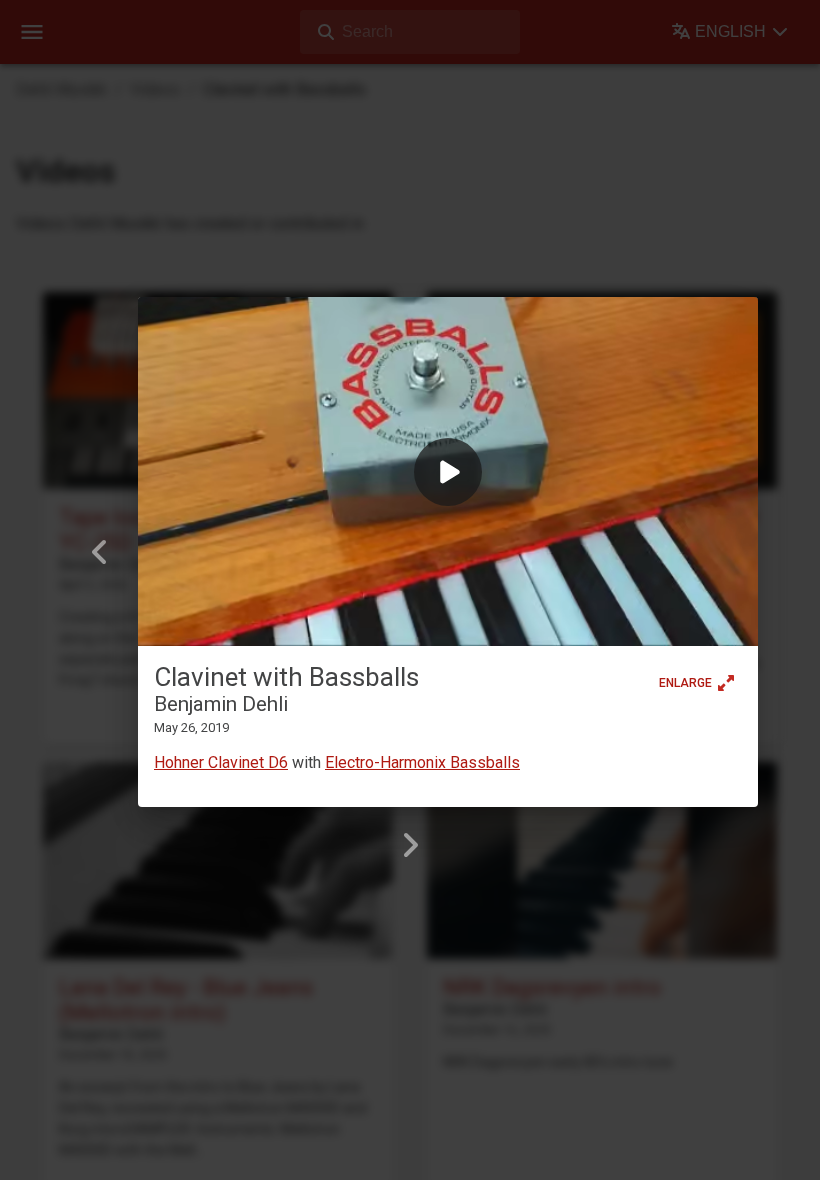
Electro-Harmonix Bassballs (422, 762)
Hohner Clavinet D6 (221, 762)
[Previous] (100, 552)
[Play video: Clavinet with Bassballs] (448, 471)
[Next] (410, 845)
